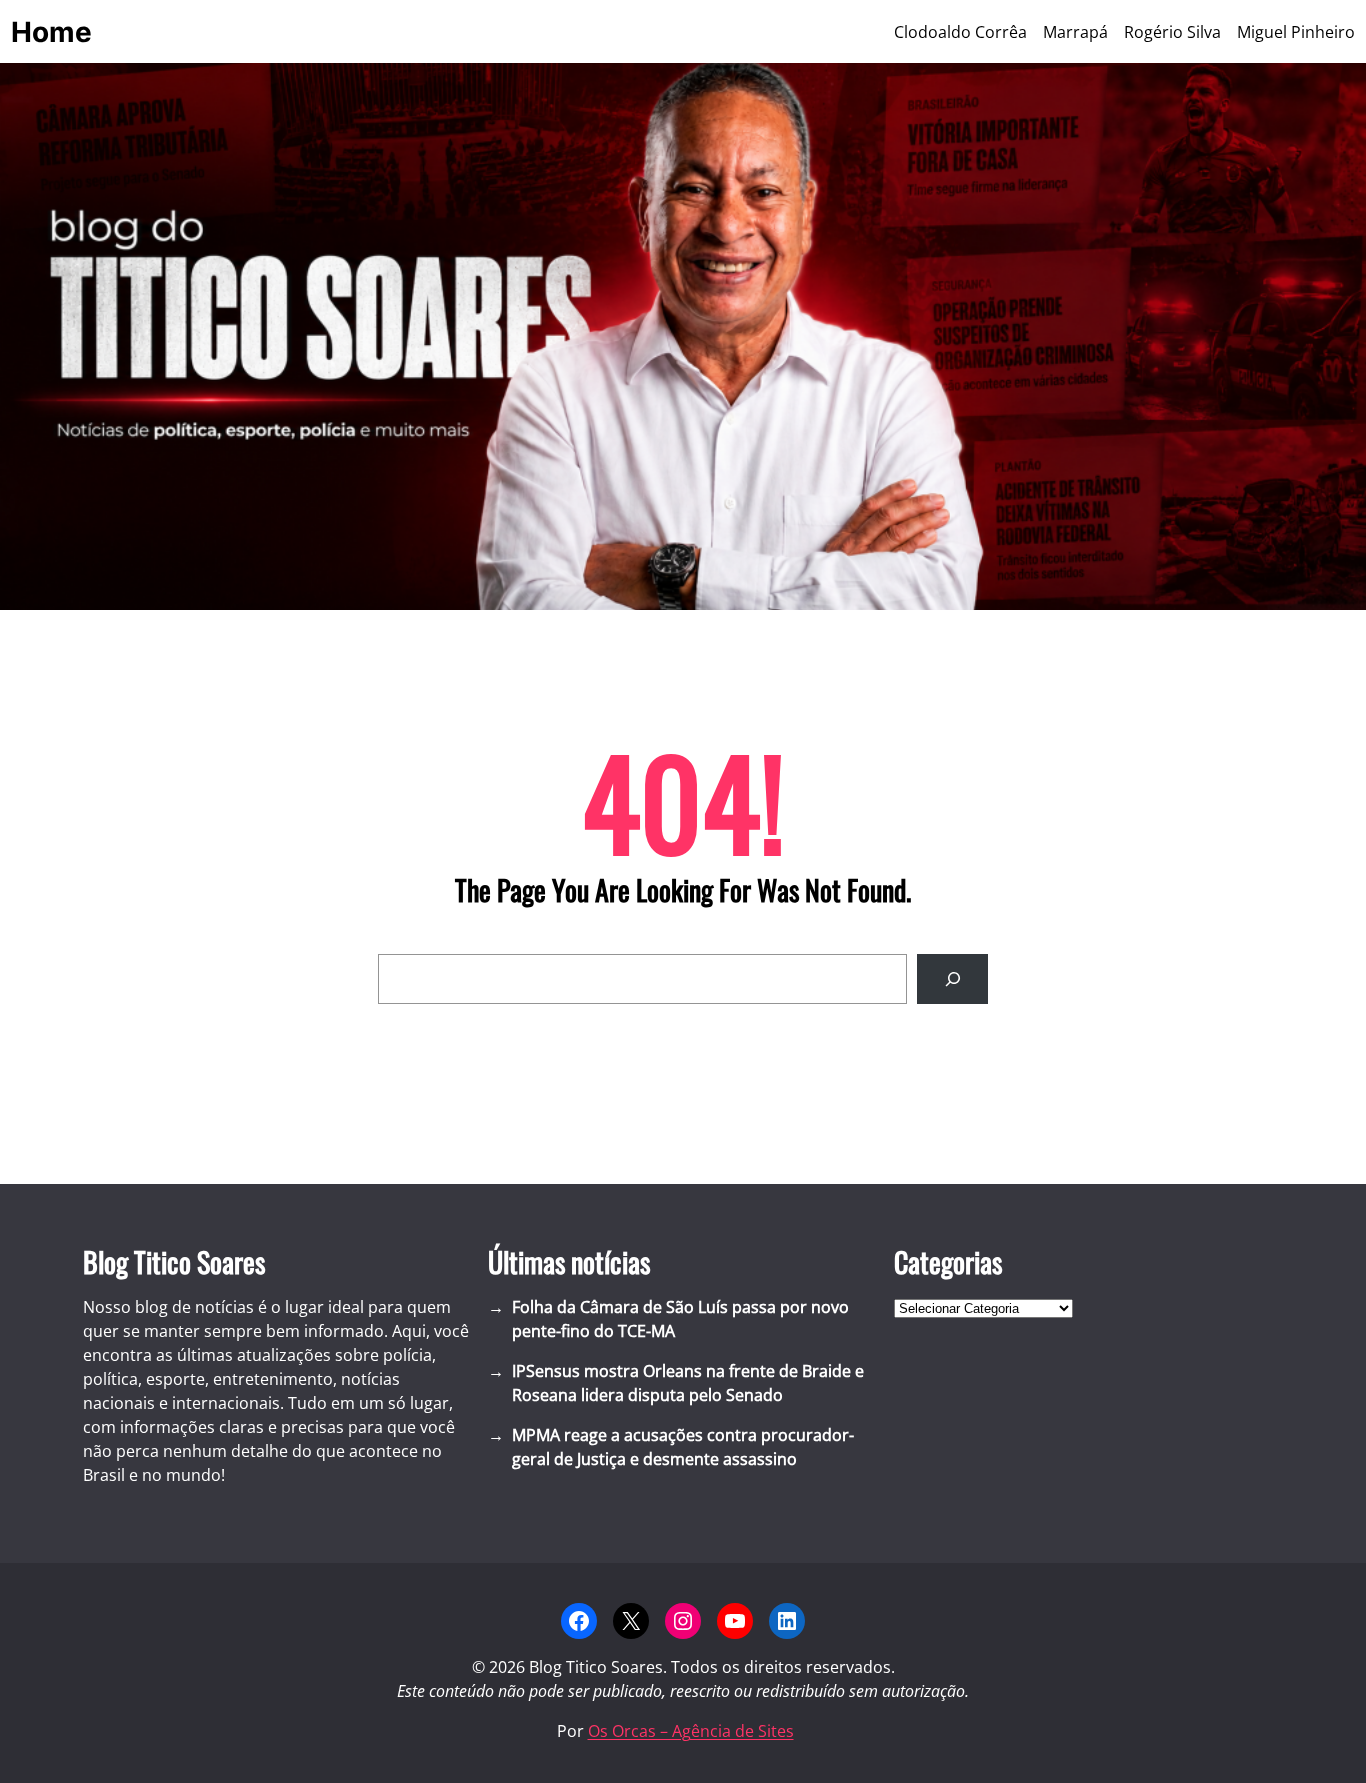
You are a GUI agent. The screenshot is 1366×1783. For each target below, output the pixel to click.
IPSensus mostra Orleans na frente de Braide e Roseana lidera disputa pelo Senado (688, 1383)
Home (51, 32)
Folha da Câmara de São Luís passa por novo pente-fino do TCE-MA (680, 1319)
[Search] (952, 978)
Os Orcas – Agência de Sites (691, 1731)
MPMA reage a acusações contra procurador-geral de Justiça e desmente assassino (683, 1447)
